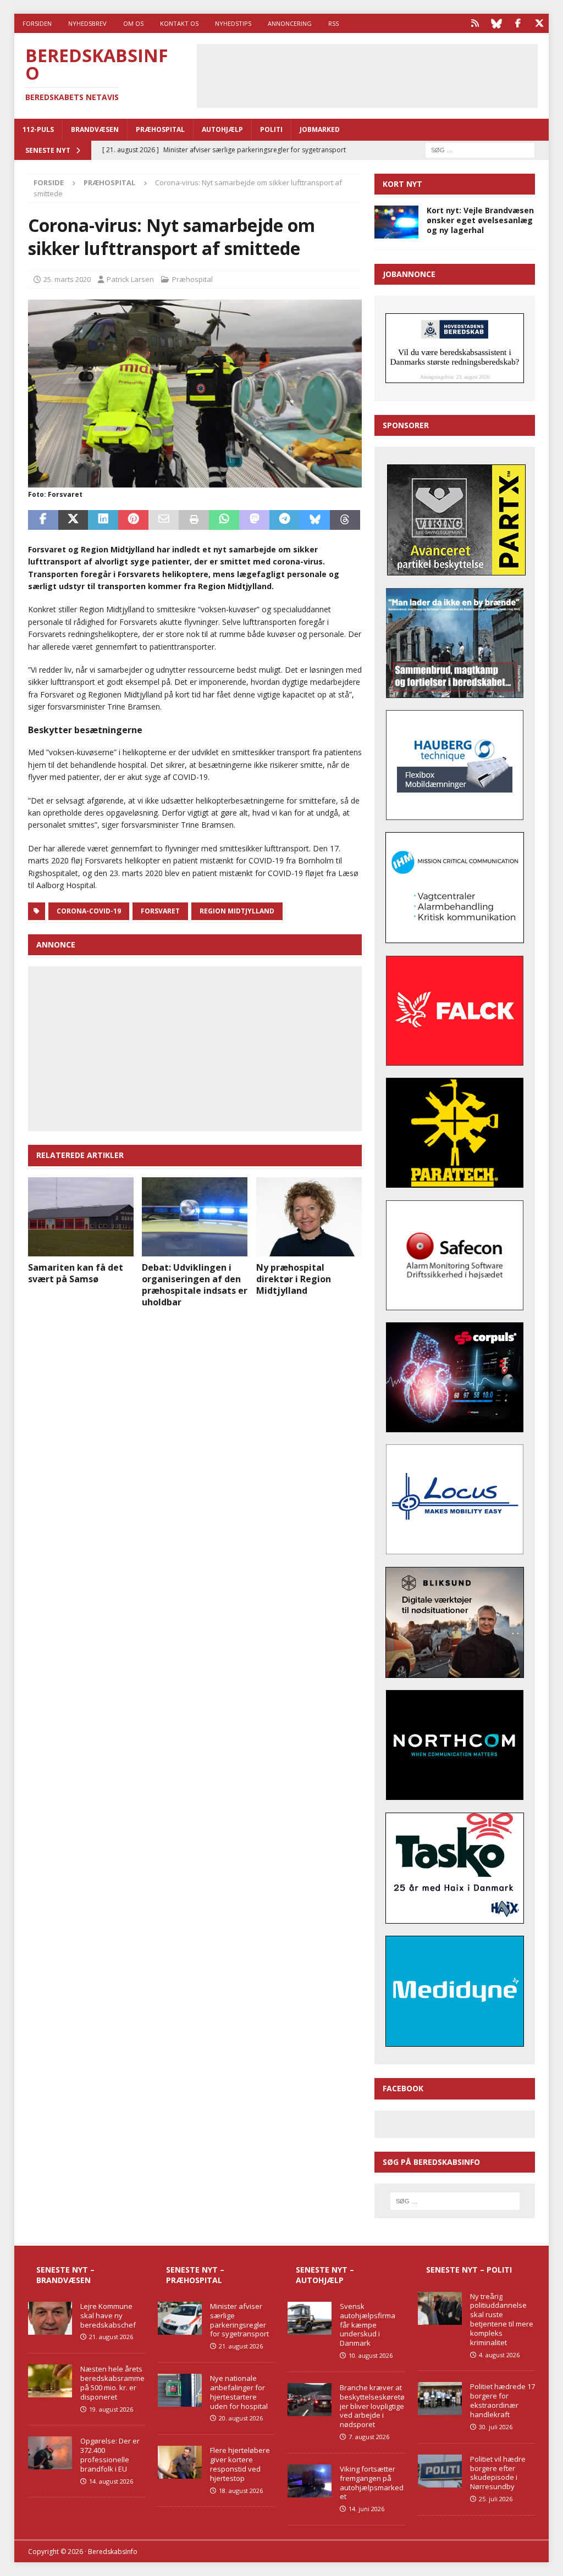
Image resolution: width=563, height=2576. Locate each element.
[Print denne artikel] (194, 520)
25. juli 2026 (496, 2499)
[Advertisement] (381, 74)
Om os (133, 23)
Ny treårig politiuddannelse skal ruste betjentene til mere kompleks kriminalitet (502, 2319)
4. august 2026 (499, 2355)
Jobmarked (320, 129)
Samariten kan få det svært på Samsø (76, 1273)
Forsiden (37, 23)
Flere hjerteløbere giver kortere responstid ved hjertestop (240, 2464)
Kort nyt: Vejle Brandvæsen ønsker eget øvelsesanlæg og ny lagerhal (480, 220)
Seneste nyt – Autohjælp (325, 2275)
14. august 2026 (111, 2481)
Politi (271, 129)
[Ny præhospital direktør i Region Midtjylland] (309, 1217)
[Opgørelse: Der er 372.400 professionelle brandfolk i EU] (50, 2453)
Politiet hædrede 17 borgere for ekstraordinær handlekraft (503, 2400)
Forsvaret (160, 911)
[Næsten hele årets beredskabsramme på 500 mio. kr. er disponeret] (50, 2381)
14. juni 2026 (366, 2509)
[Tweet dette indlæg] (73, 520)
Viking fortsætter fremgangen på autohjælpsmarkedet (372, 2483)
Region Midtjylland (237, 911)
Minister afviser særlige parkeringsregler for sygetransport (239, 2320)
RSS (333, 23)
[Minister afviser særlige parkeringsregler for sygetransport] (180, 2318)
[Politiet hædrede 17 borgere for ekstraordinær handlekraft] (440, 2398)
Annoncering (290, 23)
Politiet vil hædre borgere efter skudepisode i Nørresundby (498, 2473)
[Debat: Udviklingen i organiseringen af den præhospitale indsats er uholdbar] (195, 1217)
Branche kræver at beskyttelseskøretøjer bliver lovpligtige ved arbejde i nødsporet (372, 2406)
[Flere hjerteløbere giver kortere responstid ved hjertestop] (180, 2462)
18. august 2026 (241, 2491)
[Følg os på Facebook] (518, 23)
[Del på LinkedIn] (103, 520)
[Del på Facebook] (43, 520)
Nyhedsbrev (87, 23)
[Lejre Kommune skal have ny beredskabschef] (50, 2318)
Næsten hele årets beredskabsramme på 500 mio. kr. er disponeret (112, 2383)
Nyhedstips (233, 23)
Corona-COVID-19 (89, 911)
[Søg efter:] (480, 149)
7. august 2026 (369, 2437)
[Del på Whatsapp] (224, 520)
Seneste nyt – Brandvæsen (65, 2275)
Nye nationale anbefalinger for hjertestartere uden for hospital (239, 2392)
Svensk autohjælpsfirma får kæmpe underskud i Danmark (368, 2325)
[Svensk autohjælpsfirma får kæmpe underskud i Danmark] (310, 2318)
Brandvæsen (95, 129)
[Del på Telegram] (285, 520)
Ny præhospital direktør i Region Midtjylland (294, 1279)
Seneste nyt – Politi (469, 2270)
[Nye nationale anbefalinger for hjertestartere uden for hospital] (180, 2390)
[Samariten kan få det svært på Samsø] (81, 1217)
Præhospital (160, 129)
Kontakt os (179, 23)
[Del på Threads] (345, 520)
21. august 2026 (111, 2337)
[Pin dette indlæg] (133, 520)
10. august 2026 (371, 2355)
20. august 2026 (241, 2418)
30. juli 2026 (496, 2427)
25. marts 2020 (67, 279)
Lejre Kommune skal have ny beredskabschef (108, 2315)
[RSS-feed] (475, 23)
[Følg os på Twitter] (539, 23)
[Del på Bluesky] (315, 520)
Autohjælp (222, 129)
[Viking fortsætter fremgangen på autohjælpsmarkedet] (310, 2481)
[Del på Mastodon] (254, 520)
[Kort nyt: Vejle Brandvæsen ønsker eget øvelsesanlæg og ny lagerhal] (396, 222)
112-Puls (38, 129)
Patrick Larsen (130, 279)
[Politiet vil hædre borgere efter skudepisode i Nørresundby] (440, 2471)
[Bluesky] (496, 23)
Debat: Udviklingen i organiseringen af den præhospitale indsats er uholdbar (195, 1284)
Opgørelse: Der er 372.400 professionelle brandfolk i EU (110, 2455)
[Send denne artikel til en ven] (164, 520)
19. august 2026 (111, 2409)
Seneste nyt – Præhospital (195, 2275)
